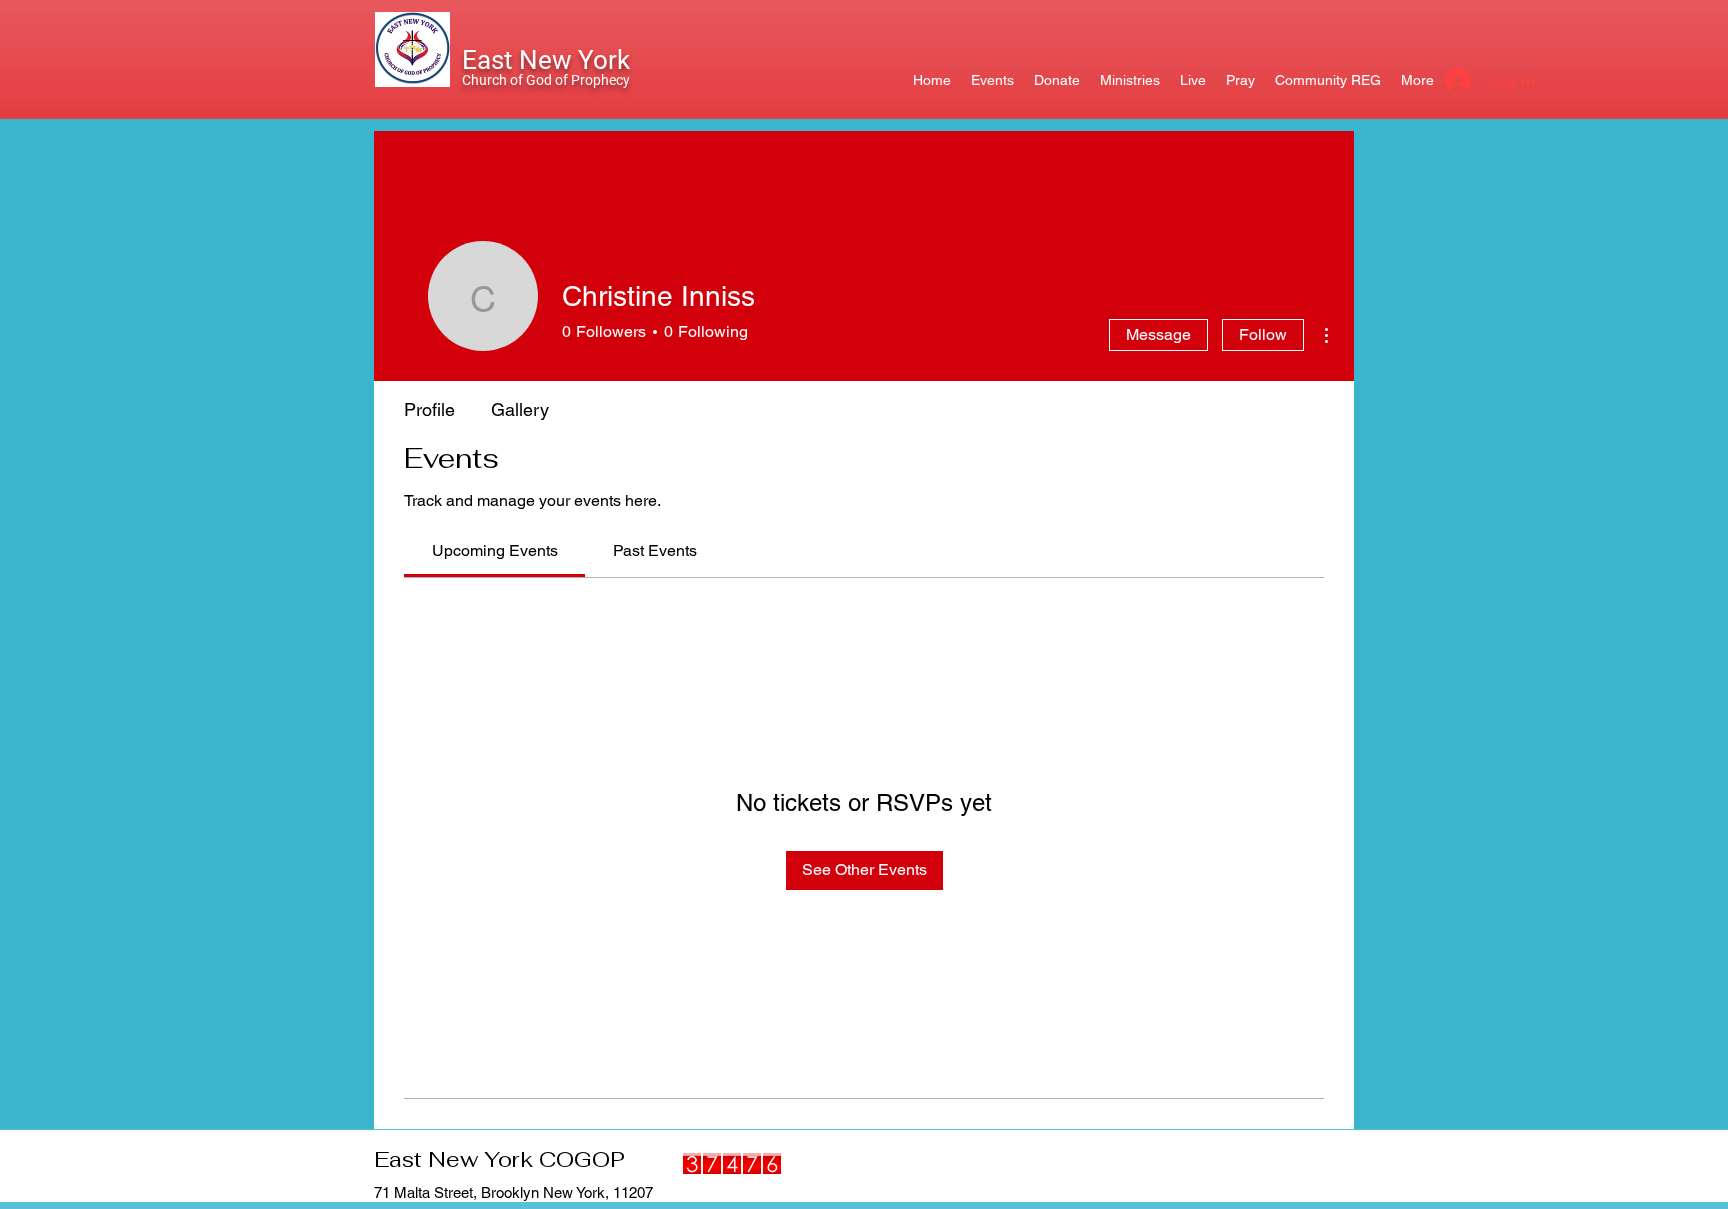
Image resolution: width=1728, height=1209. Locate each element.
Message (1158, 334)
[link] (495, 550)
